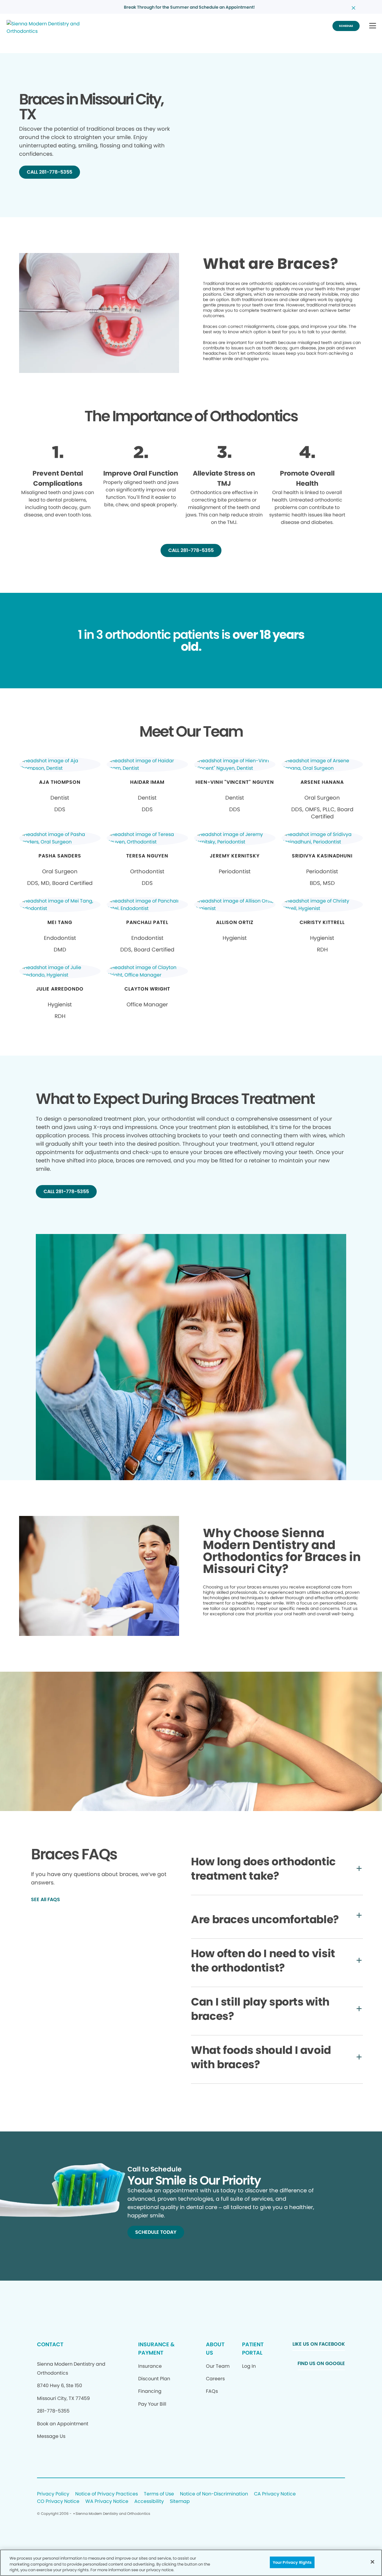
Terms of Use (159, 2494)
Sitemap (180, 2502)
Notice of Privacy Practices (107, 2494)
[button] (373, 26)
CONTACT (50, 2344)
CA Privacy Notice (275, 2494)
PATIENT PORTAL (253, 2349)
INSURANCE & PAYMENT (156, 2349)
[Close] (372, 2562)
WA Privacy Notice (107, 2502)
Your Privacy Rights (292, 2562)
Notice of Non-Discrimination (214, 2494)
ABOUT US (215, 2349)
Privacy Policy (53, 2494)
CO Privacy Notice (58, 2502)
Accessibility (149, 2502)
